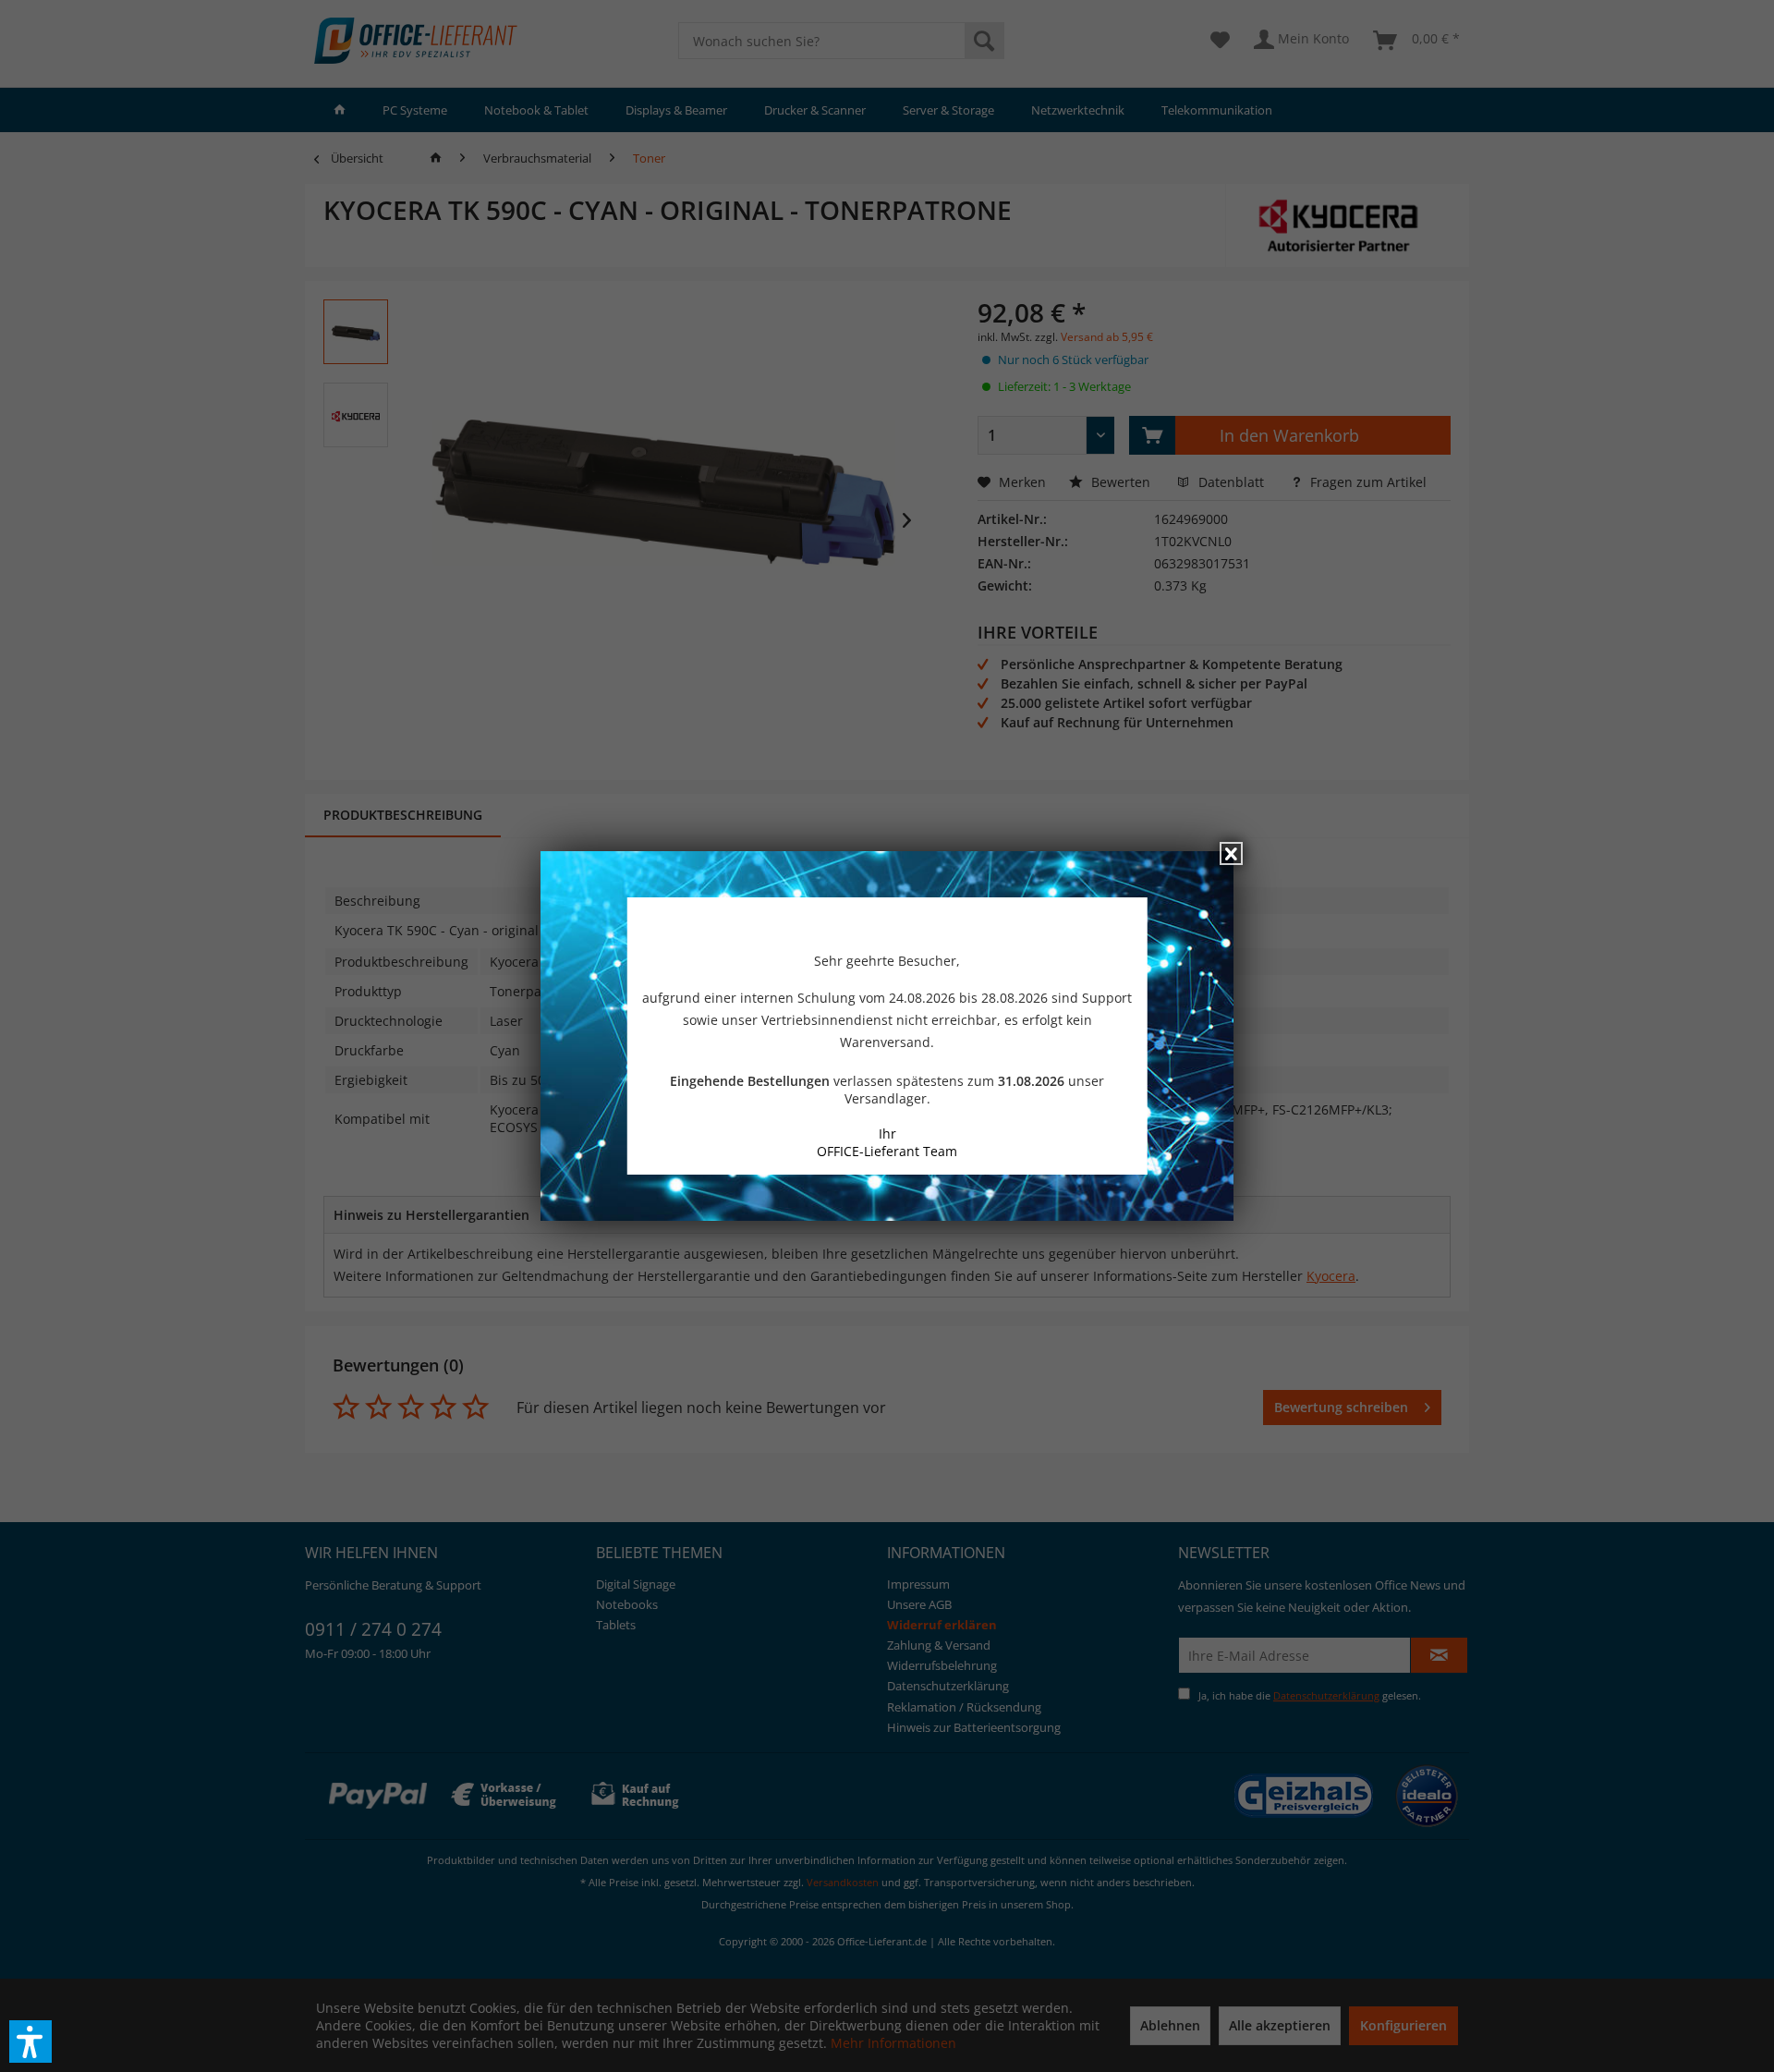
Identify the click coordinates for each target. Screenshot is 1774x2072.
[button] (30, 2042)
